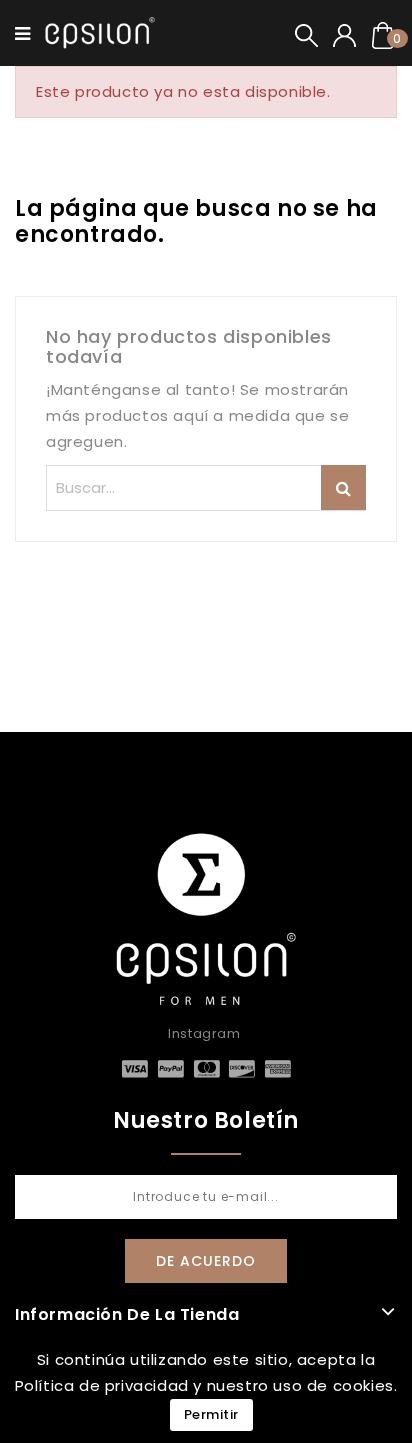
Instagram (204, 1033)
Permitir (211, 1414)
